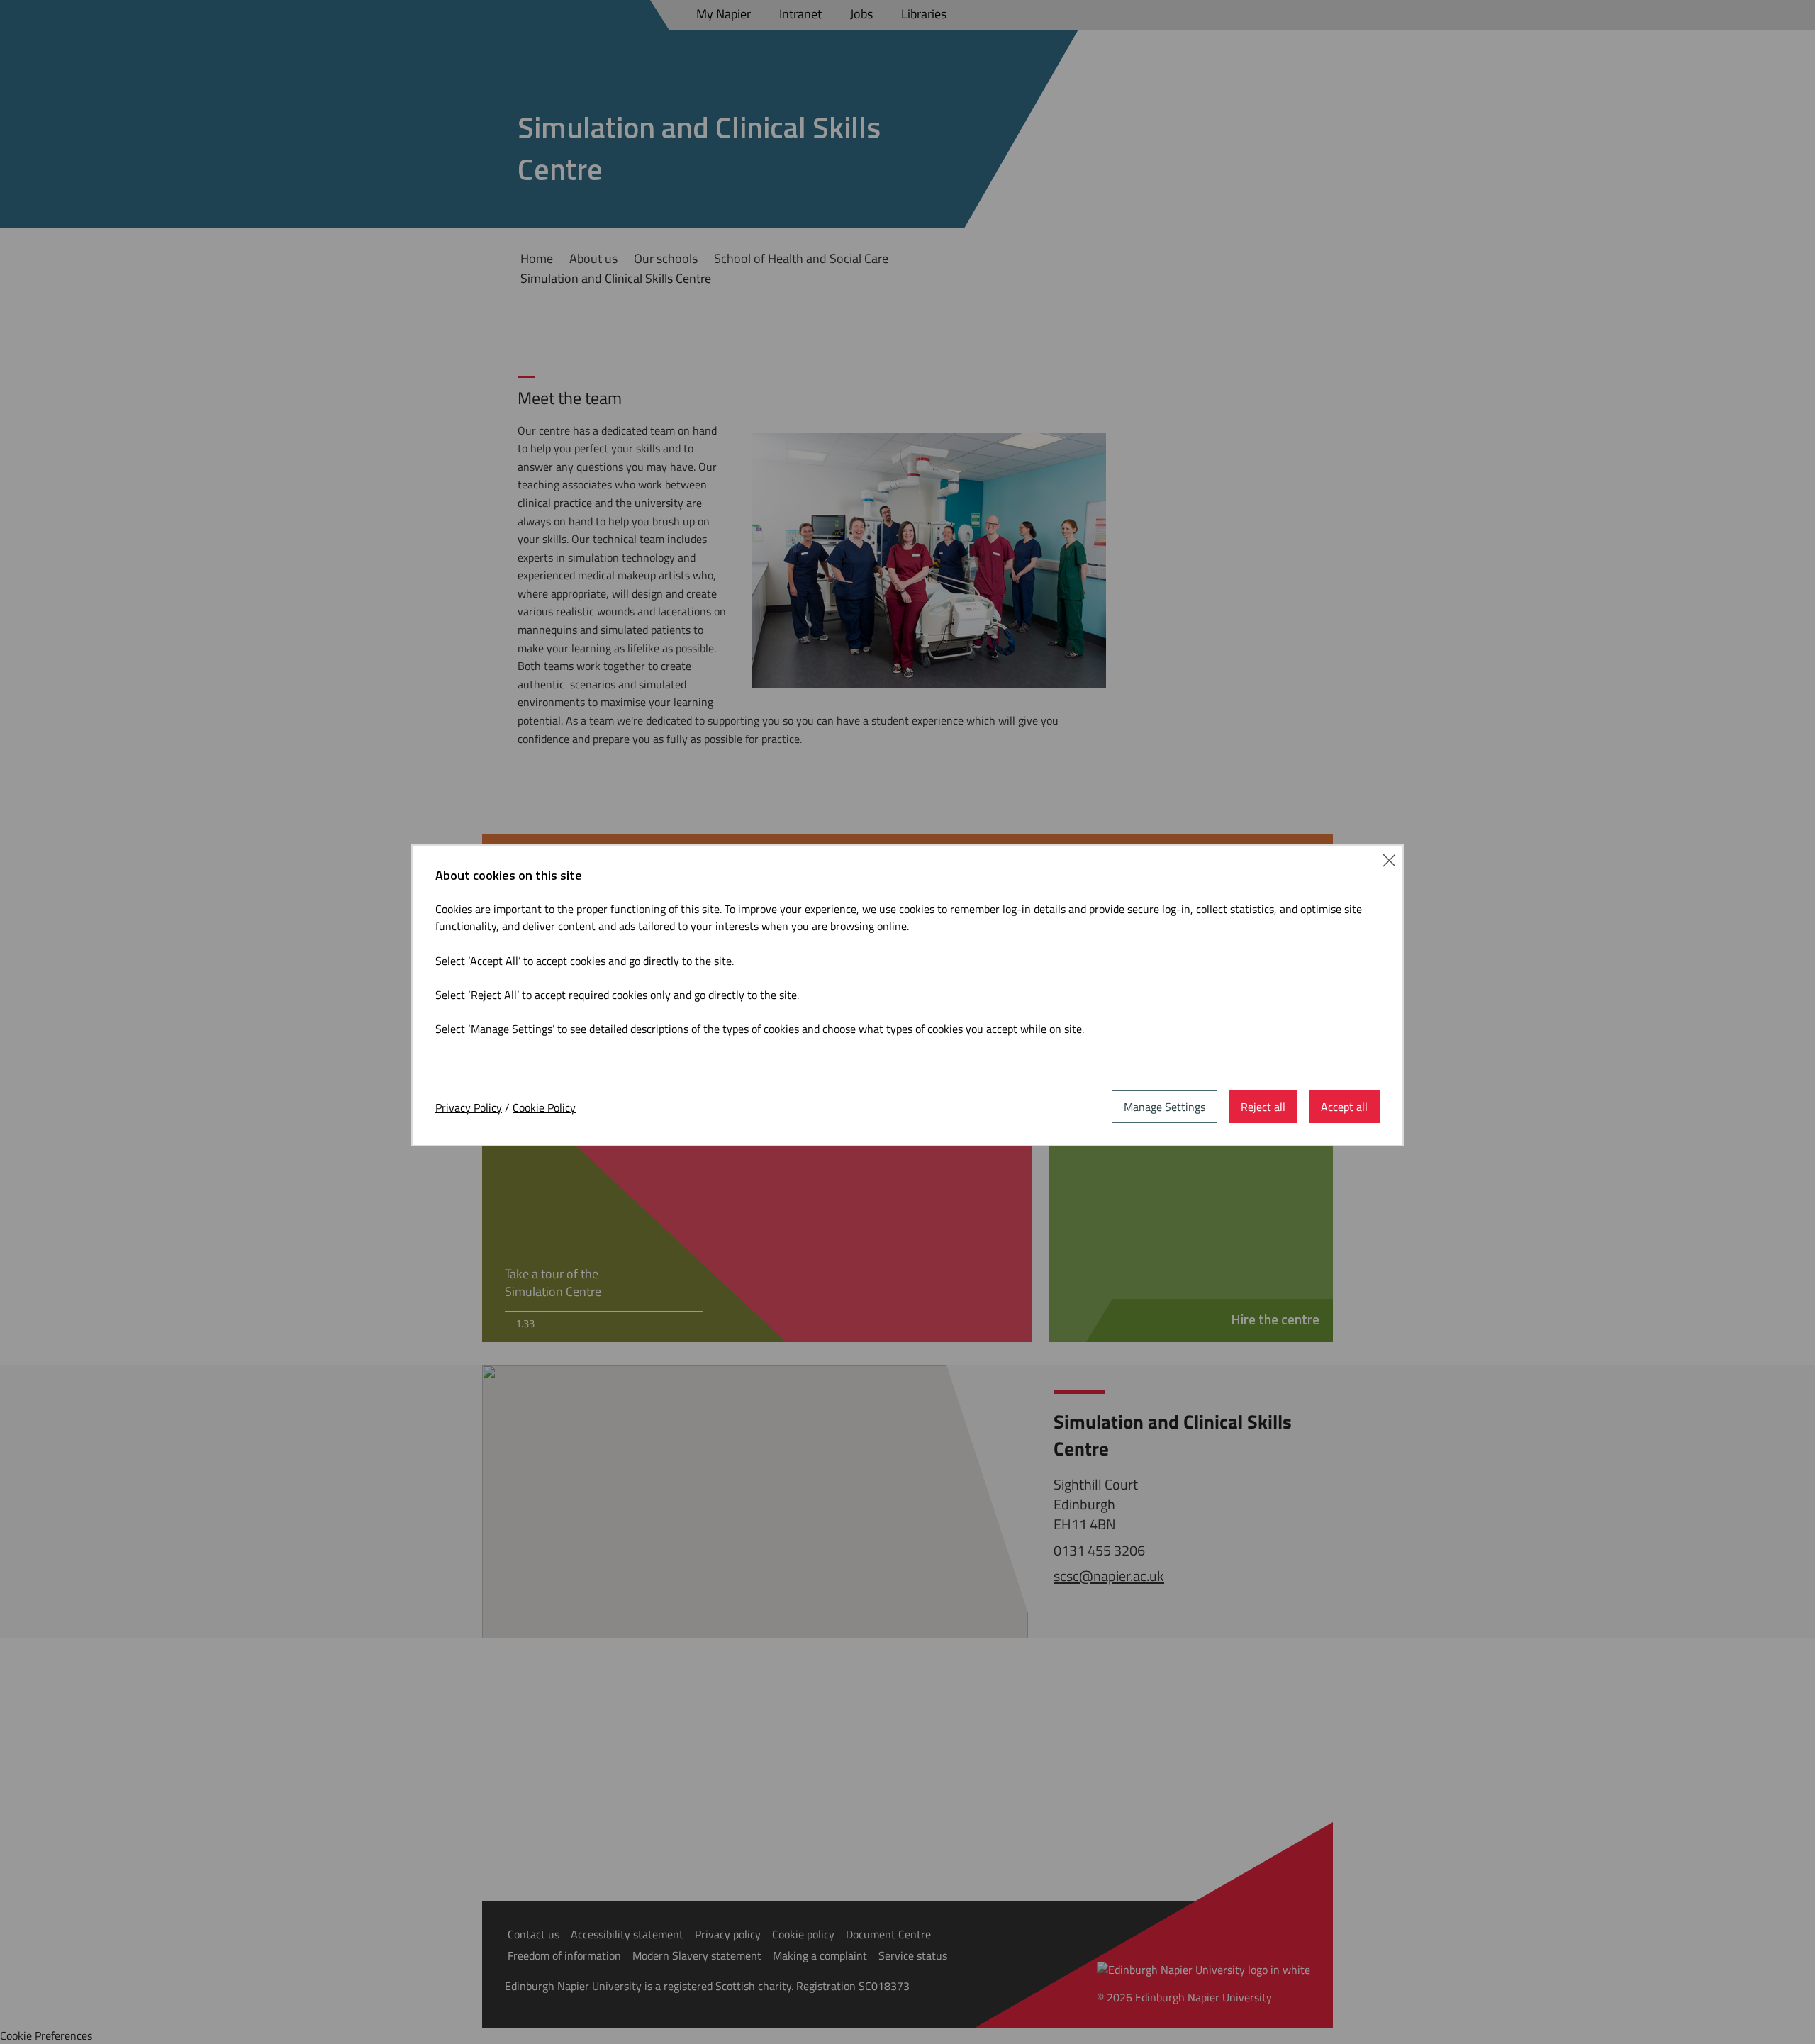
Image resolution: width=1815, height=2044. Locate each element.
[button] (1389, 859)
